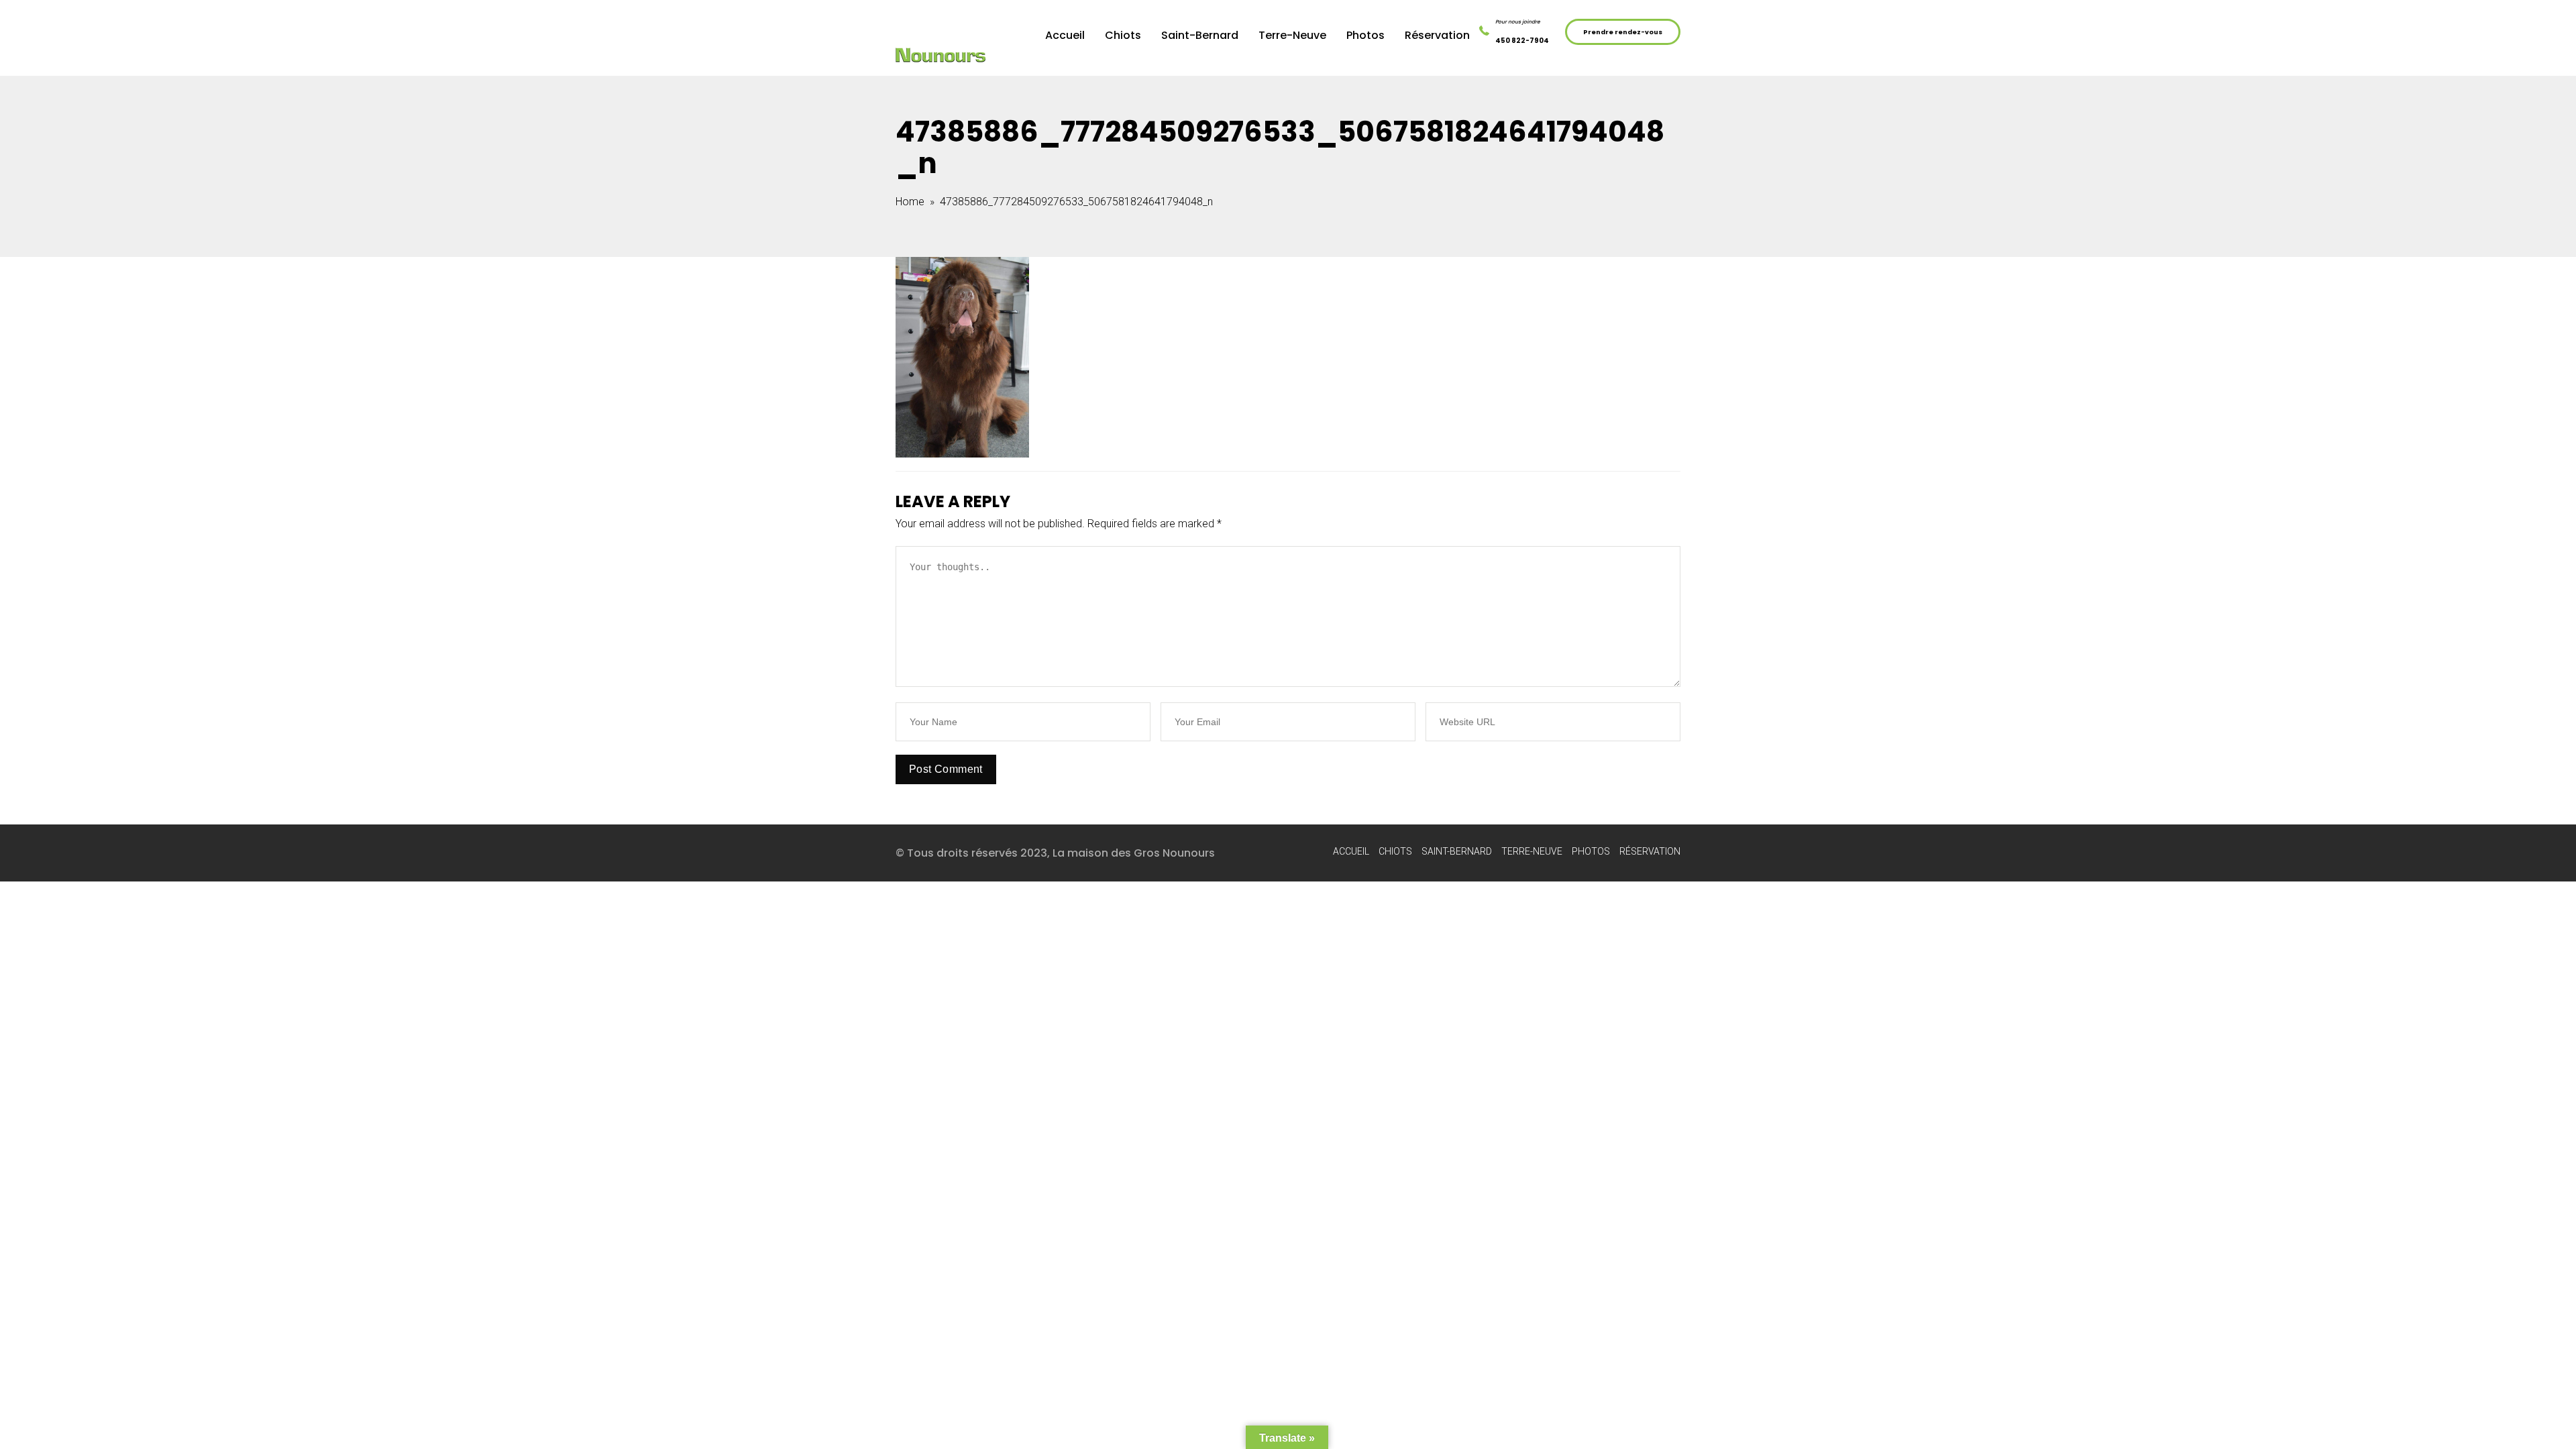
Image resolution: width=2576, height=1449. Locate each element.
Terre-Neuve (1292, 35)
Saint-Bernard (1200, 35)
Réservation (1437, 35)
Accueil (1065, 35)
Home (910, 202)
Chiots (1123, 35)
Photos (1365, 35)
